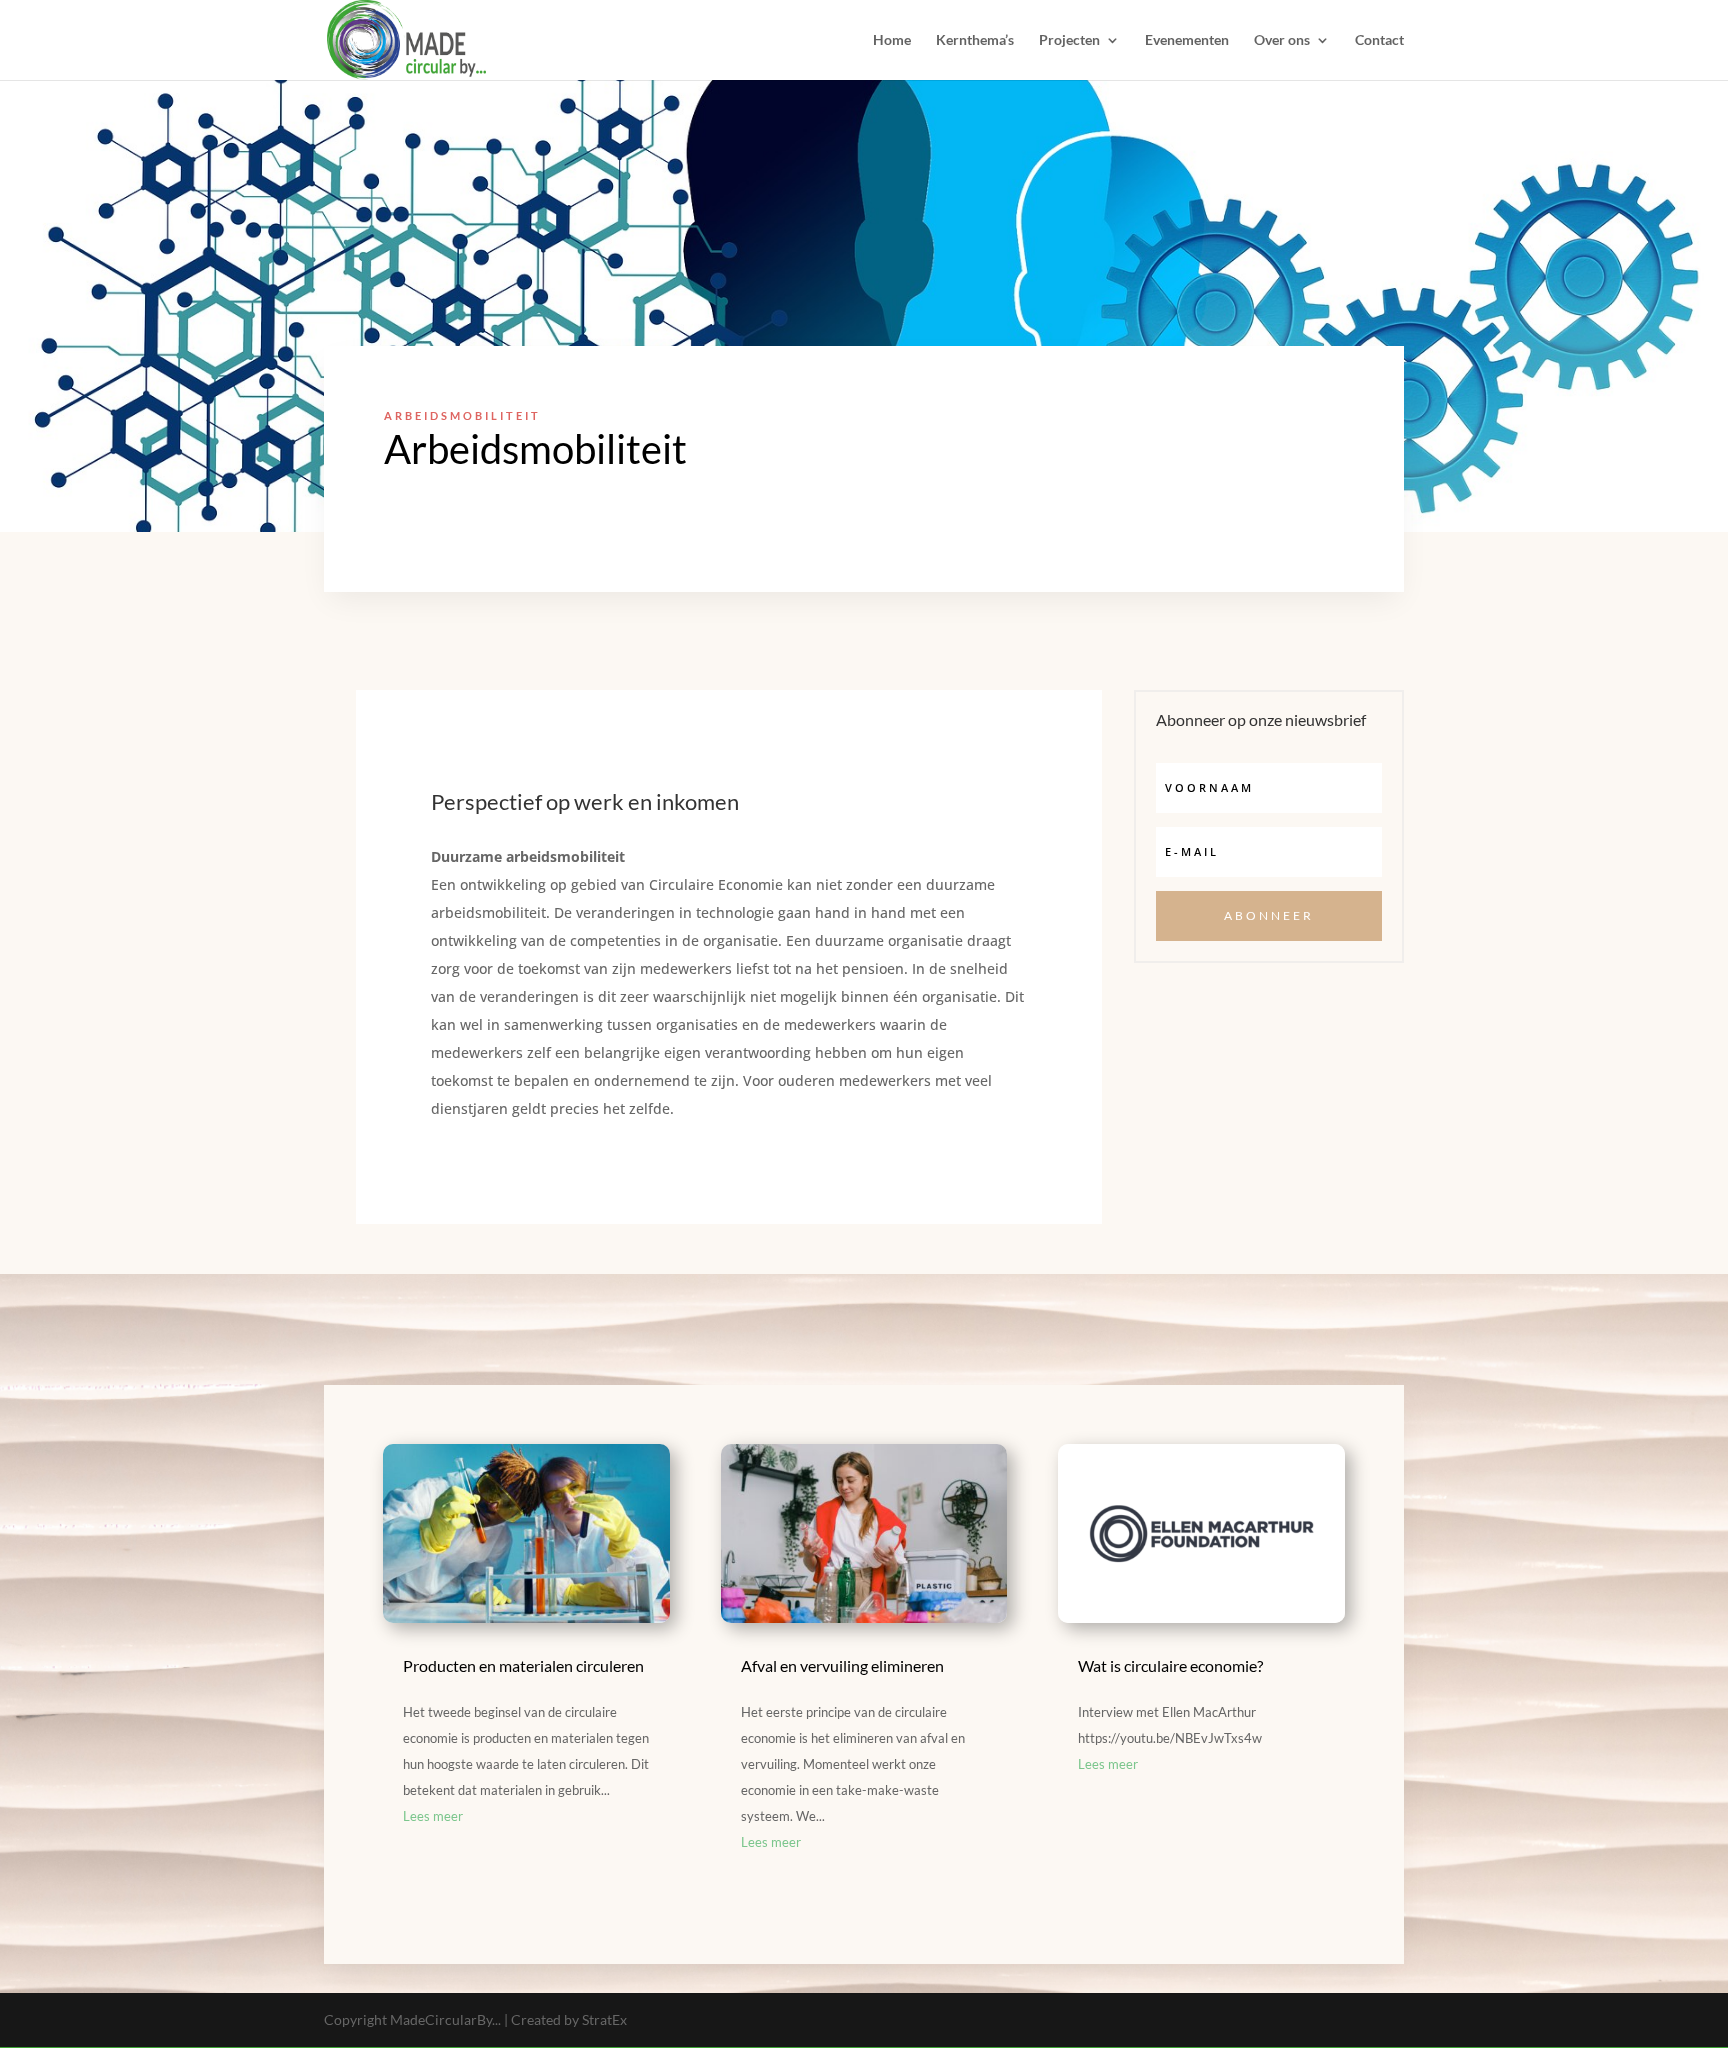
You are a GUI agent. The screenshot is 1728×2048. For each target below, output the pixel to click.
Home (892, 40)
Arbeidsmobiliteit (462, 415)
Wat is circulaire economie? (1170, 1665)
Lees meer (433, 1816)
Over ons (1282, 40)
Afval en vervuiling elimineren (842, 1665)
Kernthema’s (975, 40)
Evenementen (1187, 40)
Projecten (1069, 40)
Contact (1379, 40)
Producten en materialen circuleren (523, 1665)
